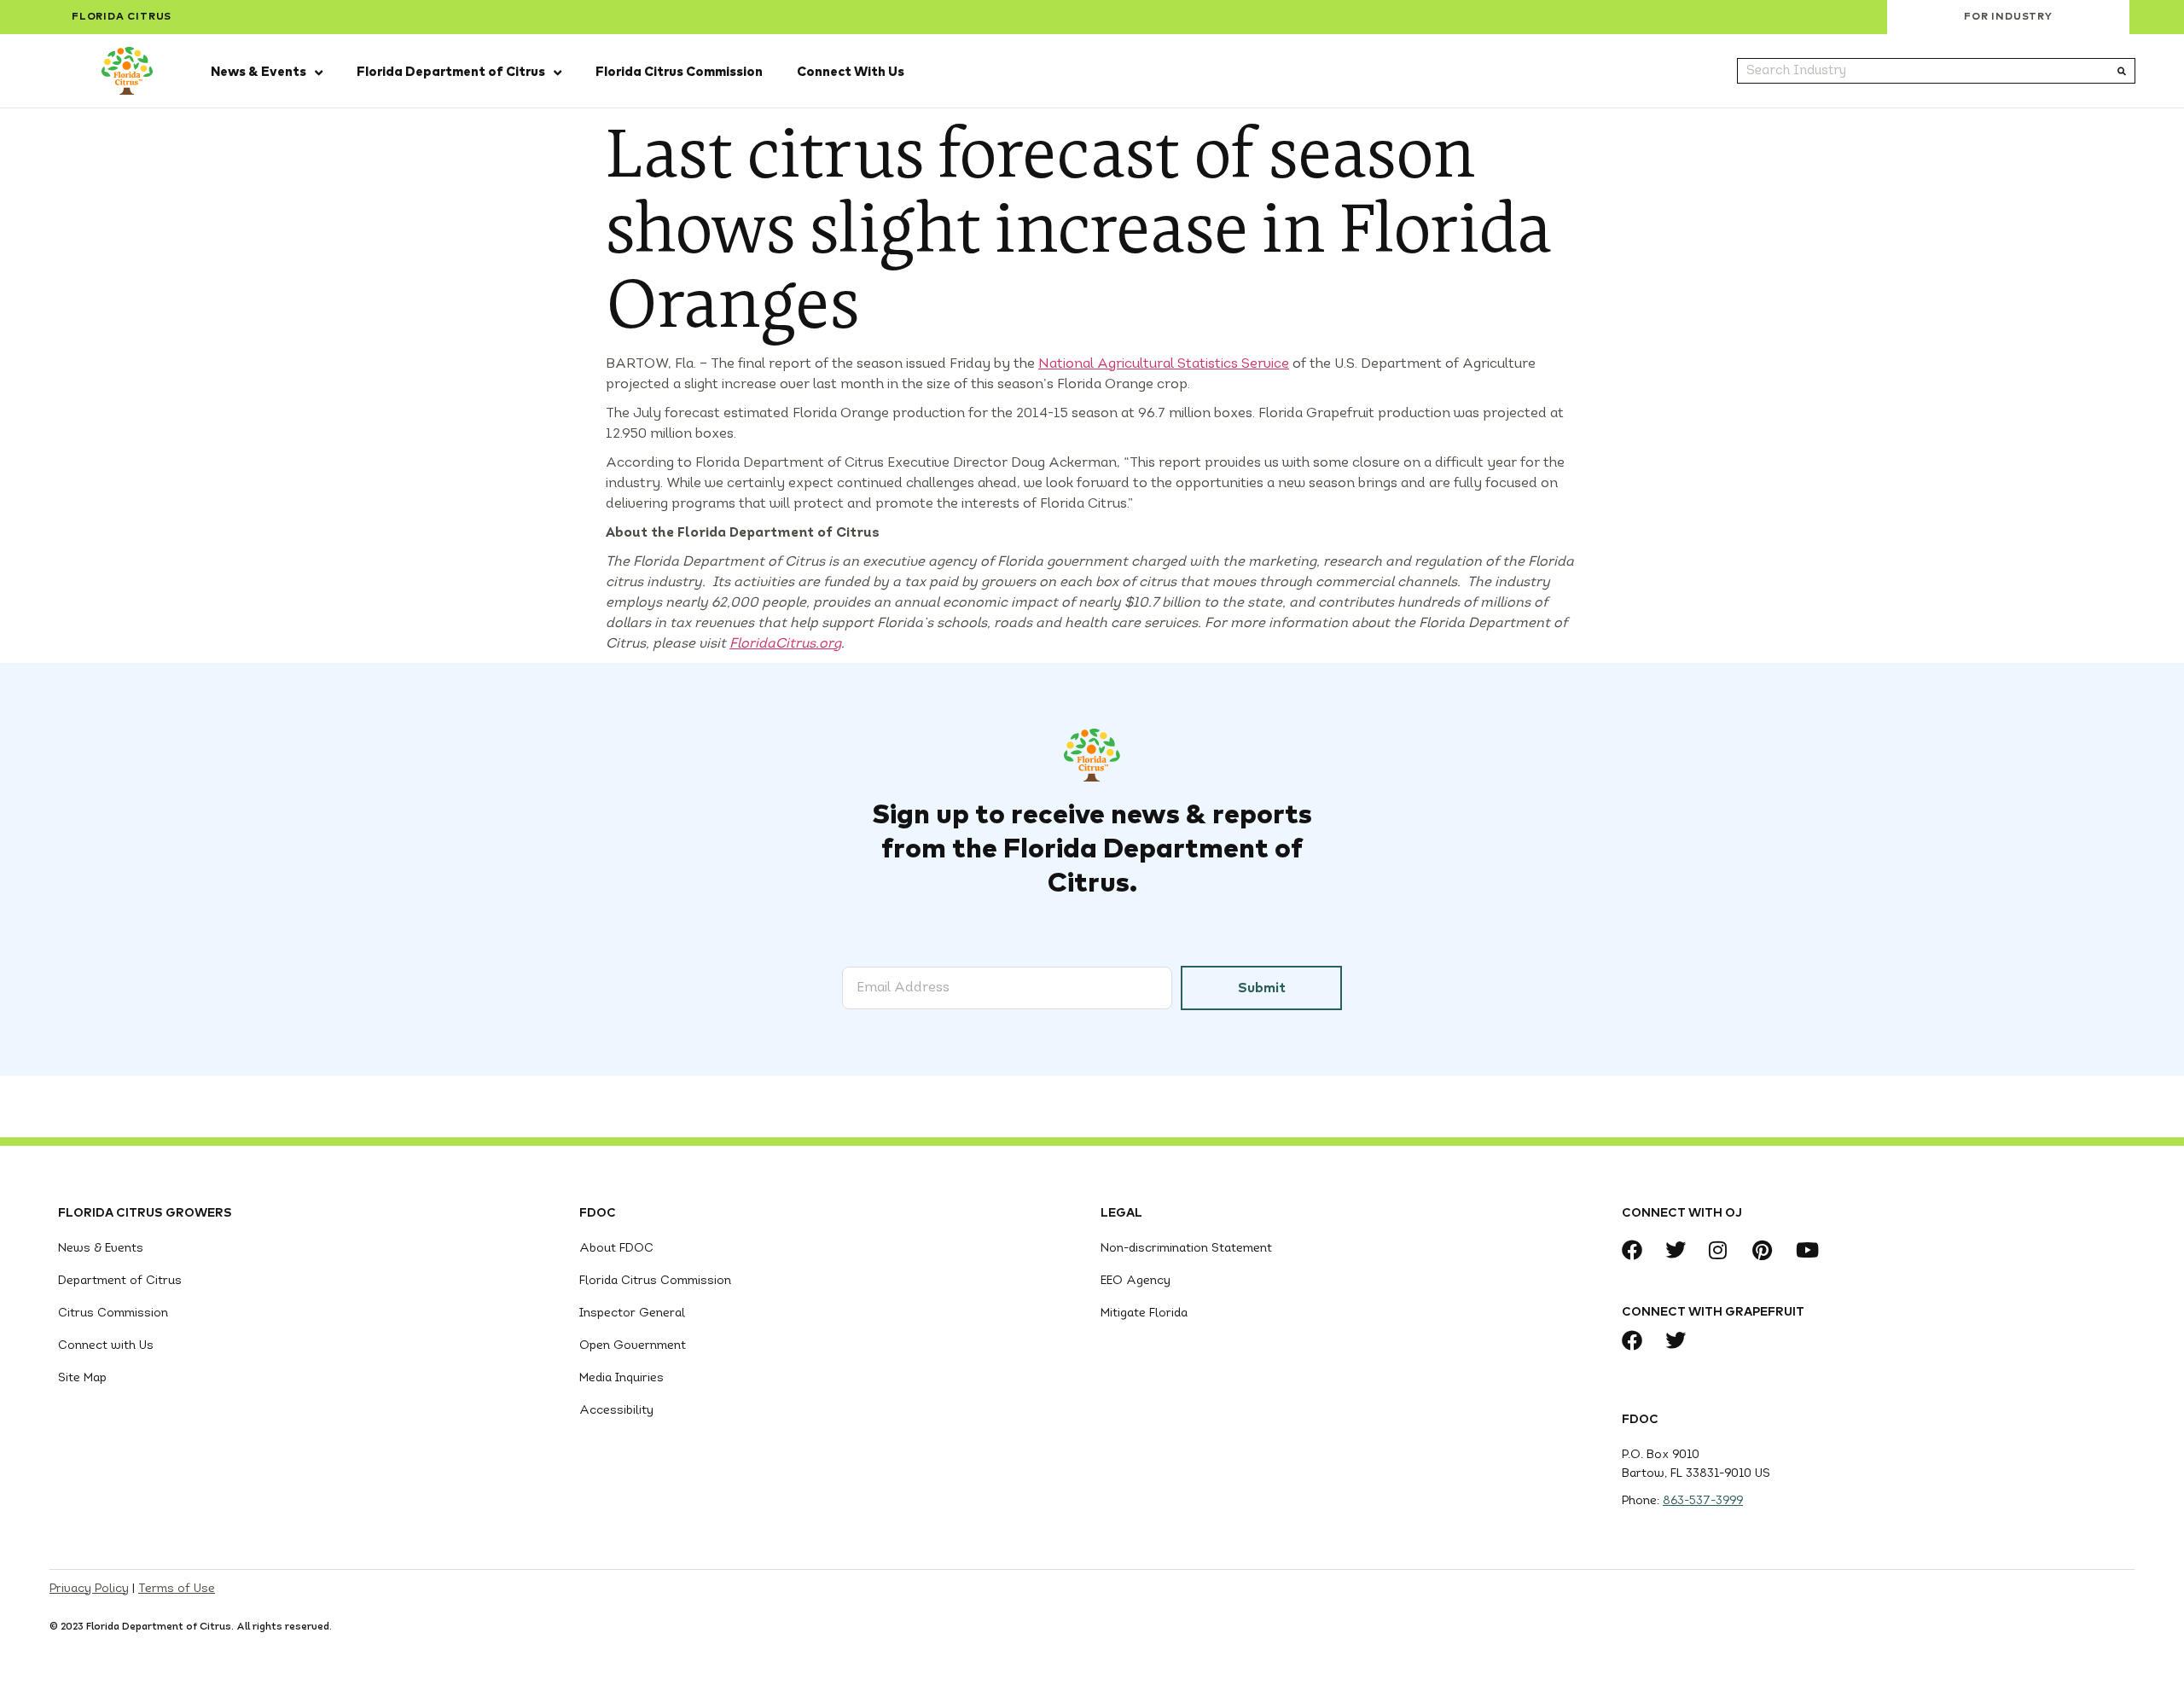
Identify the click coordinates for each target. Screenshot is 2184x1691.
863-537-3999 (1703, 1501)
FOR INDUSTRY (2008, 17)
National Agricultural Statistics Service (1164, 364)
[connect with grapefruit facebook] (1637, 1340)
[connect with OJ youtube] (1811, 1250)
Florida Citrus (122, 17)
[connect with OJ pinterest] (1767, 1250)
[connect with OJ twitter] (1680, 1250)
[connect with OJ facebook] (1637, 1250)
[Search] (2122, 71)
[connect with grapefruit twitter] (1680, 1340)
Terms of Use (177, 1589)
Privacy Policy (89, 1589)
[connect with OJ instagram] (1724, 1250)
